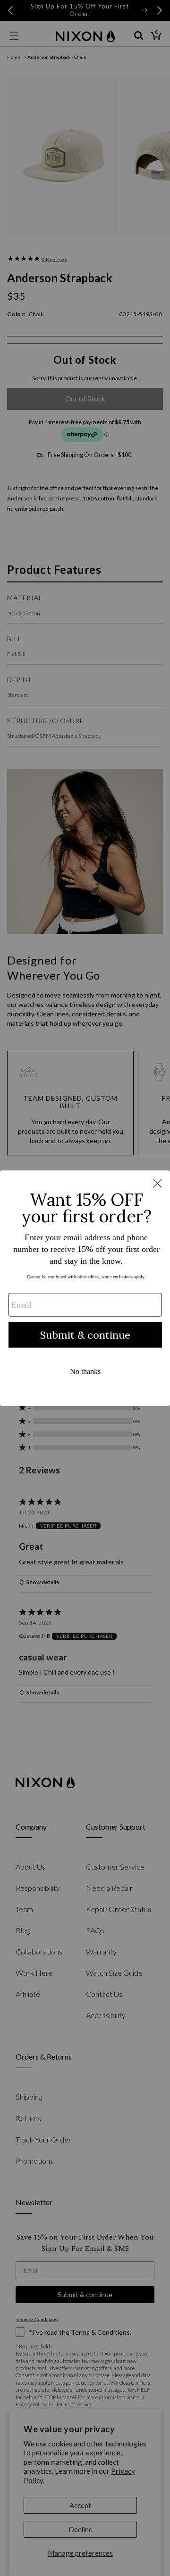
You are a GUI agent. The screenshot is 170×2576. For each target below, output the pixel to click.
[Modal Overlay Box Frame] (85, 1288)
